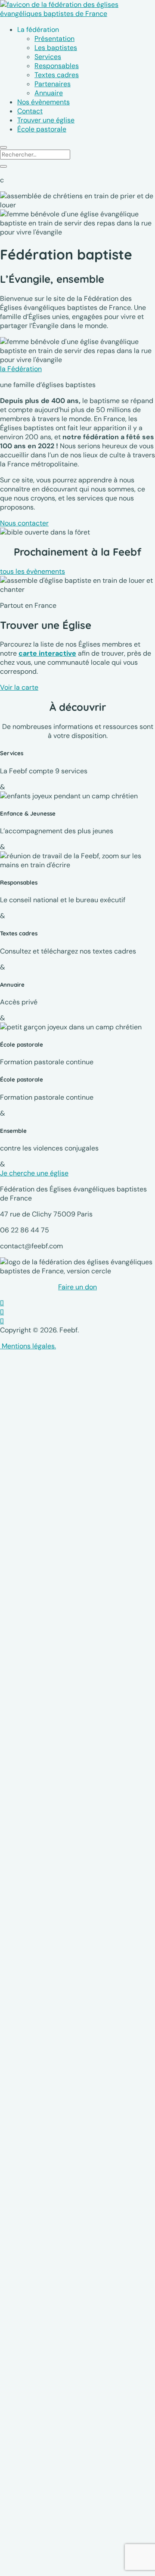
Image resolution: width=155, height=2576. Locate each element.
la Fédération (21, 369)
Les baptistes (56, 48)
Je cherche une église (34, 1173)
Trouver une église (46, 120)
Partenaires (53, 84)
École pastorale (42, 129)
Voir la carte (19, 687)
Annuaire (49, 93)
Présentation (54, 39)
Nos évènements (43, 102)
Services (48, 57)
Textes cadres (57, 75)
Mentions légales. (28, 1346)
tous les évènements (33, 571)
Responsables (57, 66)
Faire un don (77, 1287)
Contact (30, 111)
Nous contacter (24, 523)
